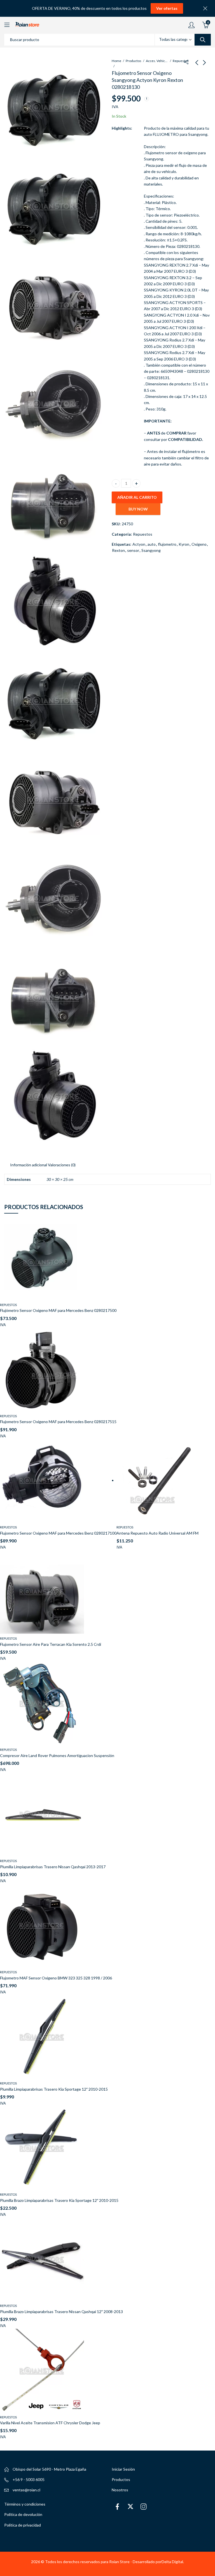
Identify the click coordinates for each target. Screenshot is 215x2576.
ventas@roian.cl (26, 2490)
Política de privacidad (23, 2525)
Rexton (118, 550)
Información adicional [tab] (29, 1165)
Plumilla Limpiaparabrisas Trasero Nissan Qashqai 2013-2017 (53, 1867)
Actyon (139, 544)
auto (152, 544)
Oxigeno (199, 544)
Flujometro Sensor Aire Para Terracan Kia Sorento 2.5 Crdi (51, 1644)
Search (203, 40)
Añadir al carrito (137, 497)
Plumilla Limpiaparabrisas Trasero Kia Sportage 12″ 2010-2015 (54, 2089)
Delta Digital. (173, 2562)
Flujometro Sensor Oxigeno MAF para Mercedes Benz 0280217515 (58, 1422)
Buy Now (138, 509)
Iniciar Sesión (123, 2469)
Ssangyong (151, 550)
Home (116, 61)
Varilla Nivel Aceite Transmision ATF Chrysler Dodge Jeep (50, 2423)
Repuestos (181, 61)
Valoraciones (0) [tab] (62, 1165)
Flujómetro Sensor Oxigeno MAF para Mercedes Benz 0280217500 (58, 1310)
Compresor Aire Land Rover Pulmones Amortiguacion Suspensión (57, 1755)
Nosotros (120, 2490)
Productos (134, 61)
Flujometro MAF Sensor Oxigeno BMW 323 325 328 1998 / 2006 (56, 1978)
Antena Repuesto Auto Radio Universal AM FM (157, 1533)
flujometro (167, 544)
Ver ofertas (167, 8)
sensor (133, 550)
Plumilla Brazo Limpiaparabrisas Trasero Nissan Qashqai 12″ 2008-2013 (61, 2312)
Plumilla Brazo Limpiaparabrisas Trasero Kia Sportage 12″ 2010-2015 (59, 2200)
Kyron (184, 544)
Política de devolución (23, 2514)
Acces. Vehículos (157, 61)
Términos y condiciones (25, 2504)
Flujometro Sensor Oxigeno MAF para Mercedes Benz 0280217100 (58, 1533)
